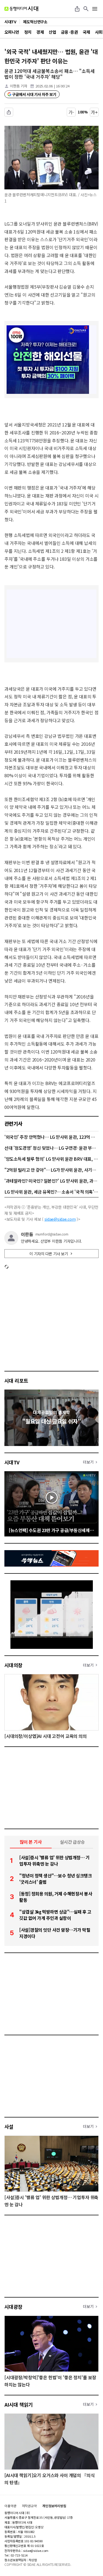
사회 (99, 32)
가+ (94, 112)
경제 (40, 32)
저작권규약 (29, 2506)
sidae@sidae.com (60, 1219)
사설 (9, 2127)
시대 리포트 (16, 1380)
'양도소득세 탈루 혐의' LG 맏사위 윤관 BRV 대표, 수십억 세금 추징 (51, 1159)
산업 (52, 32)
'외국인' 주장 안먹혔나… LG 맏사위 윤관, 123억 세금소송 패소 (51, 1137)
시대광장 (13, 2307)
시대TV (12, 1462)
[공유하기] (77, 9)
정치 (28, 32)
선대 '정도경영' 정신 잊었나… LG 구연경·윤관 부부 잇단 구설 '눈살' (51, 1148)
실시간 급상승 (72, 1842)
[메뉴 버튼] (95, 9)
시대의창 (13, 1665)
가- (71, 112)
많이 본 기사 (31, 1842)
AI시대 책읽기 (19, 2404)
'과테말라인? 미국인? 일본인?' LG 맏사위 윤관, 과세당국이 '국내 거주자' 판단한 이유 (51, 1181)
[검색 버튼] (86, 9)
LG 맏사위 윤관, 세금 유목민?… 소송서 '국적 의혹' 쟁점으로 (51, 1192)
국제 (86, 32)
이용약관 (10, 2506)
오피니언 (12, 32)
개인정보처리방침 (54, 2506)
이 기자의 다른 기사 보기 (49, 1254)
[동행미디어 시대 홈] (21, 9)
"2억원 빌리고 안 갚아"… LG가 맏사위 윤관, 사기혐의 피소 (51, 1170)
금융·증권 (69, 32)
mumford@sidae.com (52, 1234)
